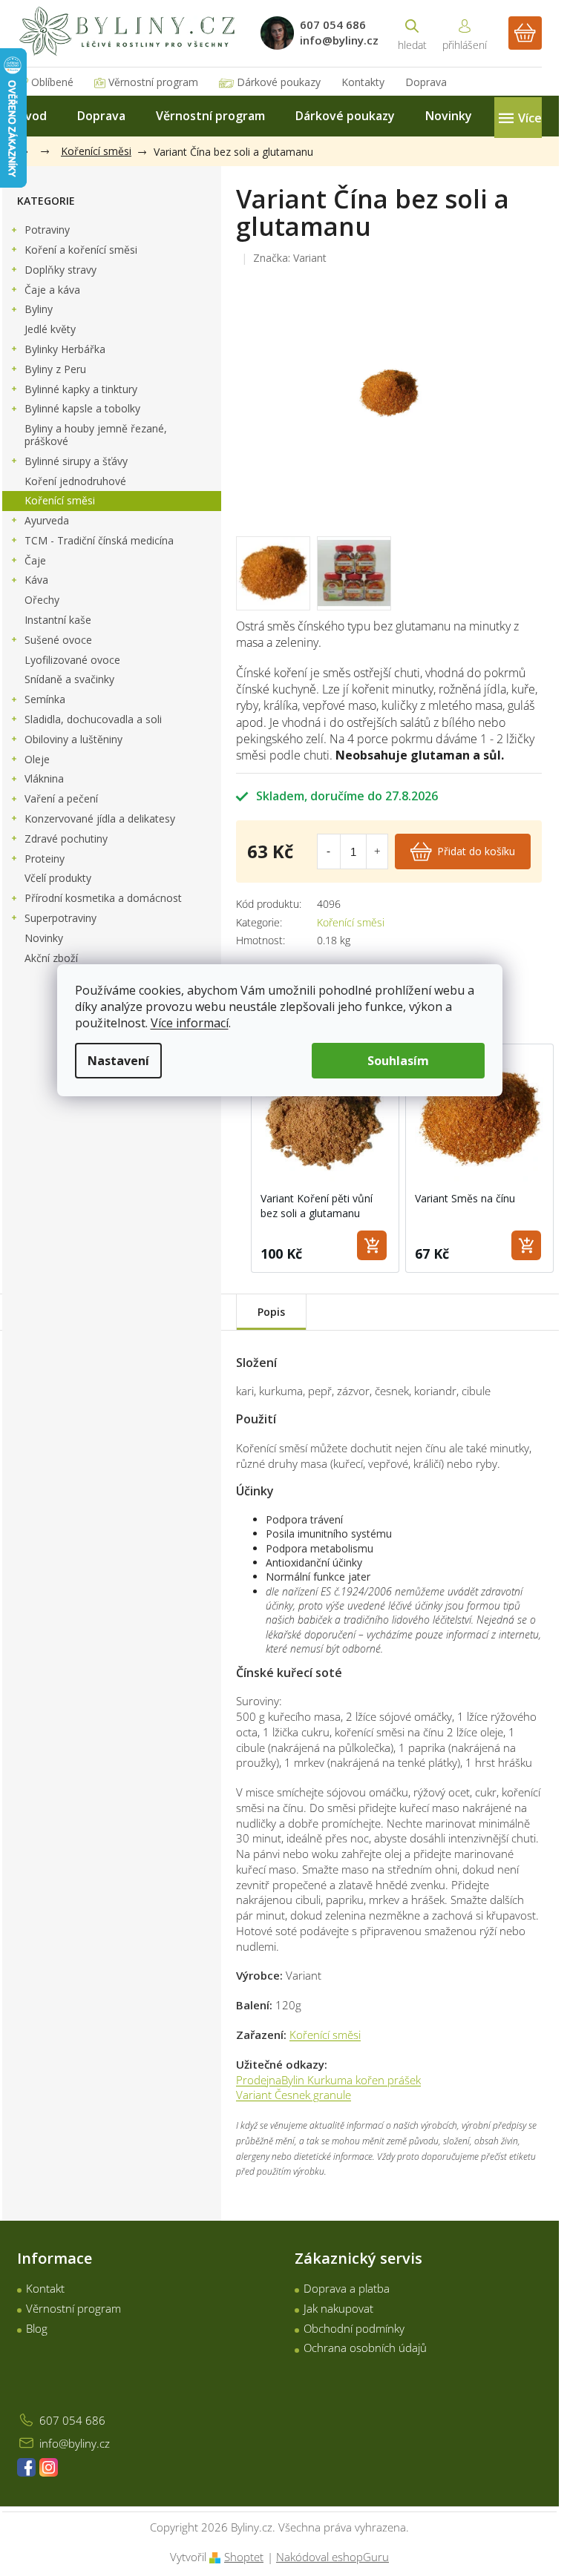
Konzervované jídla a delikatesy (100, 818)
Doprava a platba (347, 2288)
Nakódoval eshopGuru (332, 2557)
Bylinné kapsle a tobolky (82, 408)
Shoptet (244, 2557)
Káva (36, 580)
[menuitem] (32, 116)
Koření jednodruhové (75, 481)
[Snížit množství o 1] (328, 851)
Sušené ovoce (58, 640)
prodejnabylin (49, 2467)
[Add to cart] (372, 1245)
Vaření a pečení (61, 798)
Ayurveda (47, 520)
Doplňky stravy (60, 270)
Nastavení (118, 1061)
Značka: (290, 258)
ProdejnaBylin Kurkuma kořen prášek (328, 2080)
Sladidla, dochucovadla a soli (93, 719)
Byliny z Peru (55, 369)
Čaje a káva (52, 290)
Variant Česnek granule (294, 2095)
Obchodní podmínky (354, 2328)
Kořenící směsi (60, 500)
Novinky (44, 938)
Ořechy (42, 600)
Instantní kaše (58, 620)
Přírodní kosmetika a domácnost (103, 898)
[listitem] (325, 1158)
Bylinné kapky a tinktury (81, 389)
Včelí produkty (58, 878)
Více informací (190, 1023)
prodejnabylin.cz (26, 2467)
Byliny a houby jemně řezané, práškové (96, 435)
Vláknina (44, 778)
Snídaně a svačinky (69, 679)
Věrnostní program (153, 82)
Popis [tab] (271, 1312)
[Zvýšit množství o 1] (377, 851)
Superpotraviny (60, 918)
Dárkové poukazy (279, 82)
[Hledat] (412, 33)
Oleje (37, 759)
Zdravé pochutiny (66, 839)
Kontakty (363, 82)
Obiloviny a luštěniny (73, 739)
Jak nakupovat (338, 2308)
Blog (37, 2328)
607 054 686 (72, 2420)
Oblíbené (52, 82)
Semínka (45, 699)
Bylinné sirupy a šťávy (76, 461)
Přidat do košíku (476, 851)
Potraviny (47, 230)
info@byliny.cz (75, 2443)
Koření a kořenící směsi (81, 250)
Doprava (426, 82)
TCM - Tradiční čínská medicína (99, 540)
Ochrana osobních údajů (365, 2348)
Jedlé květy (50, 329)
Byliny (39, 309)
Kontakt (45, 2288)
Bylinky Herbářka (65, 349)
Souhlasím (398, 1061)
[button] (236, 1158)
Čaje (35, 560)
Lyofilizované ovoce (72, 660)
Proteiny (45, 859)
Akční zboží (51, 958)
